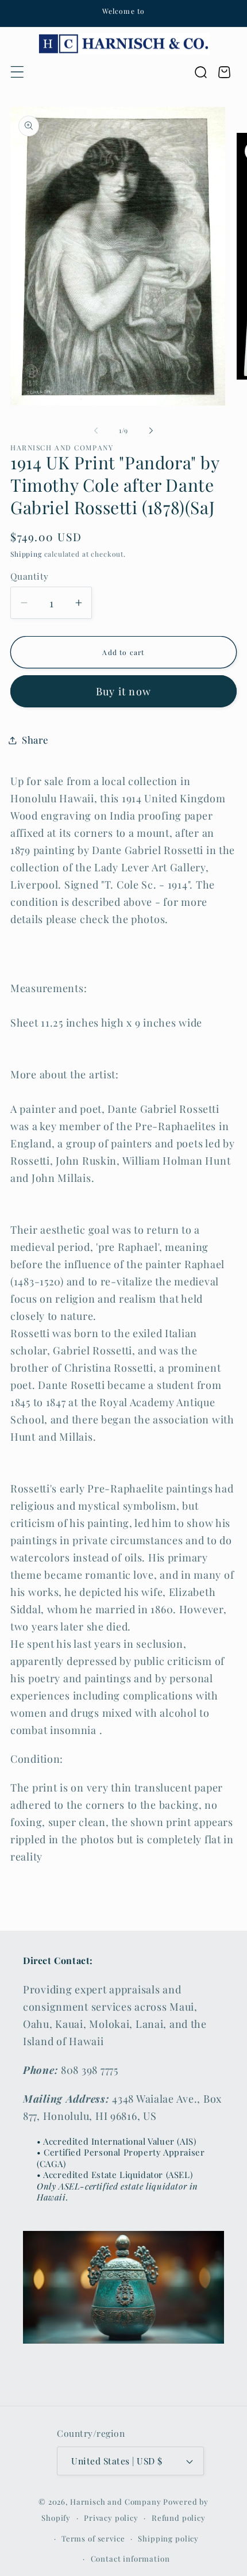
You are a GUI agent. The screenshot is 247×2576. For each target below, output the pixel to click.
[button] (18, 72)
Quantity (30, 576)
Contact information (130, 2558)
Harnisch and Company (116, 2502)
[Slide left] (96, 431)
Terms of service (93, 2538)
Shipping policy (168, 2538)
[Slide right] (151, 431)
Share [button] (35, 740)
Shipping (26, 554)
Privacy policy (111, 2518)
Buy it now (123, 691)
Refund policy (179, 2518)
